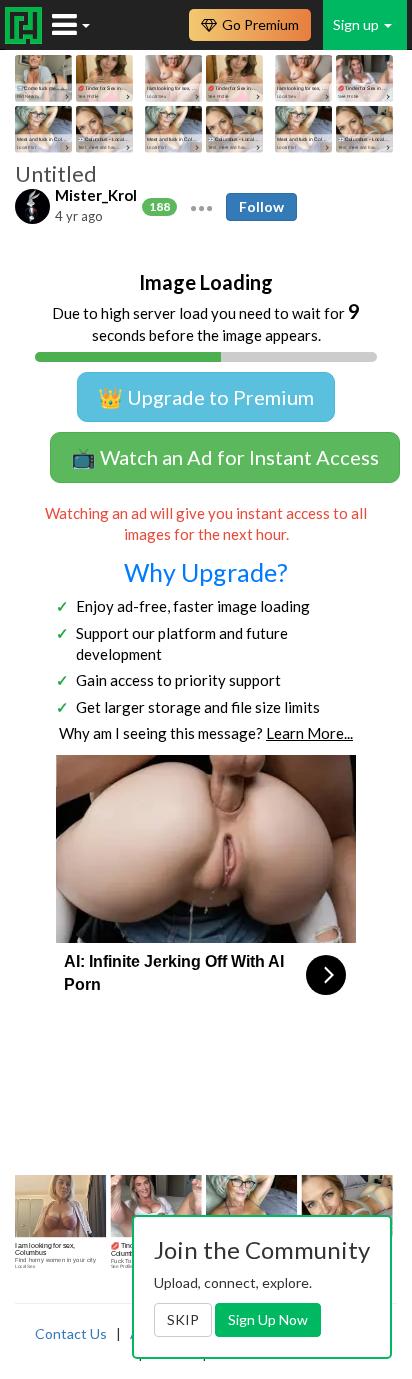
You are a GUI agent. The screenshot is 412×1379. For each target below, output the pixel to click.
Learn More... (309, 733)
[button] (201, 206)
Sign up (357, 24)
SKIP (183, 1319)
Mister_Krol (96, 195)
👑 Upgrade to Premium (206, 397)
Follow (261, 206)
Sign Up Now (268, 1319)
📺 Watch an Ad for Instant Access (225, 457)
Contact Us (71, 1333)
